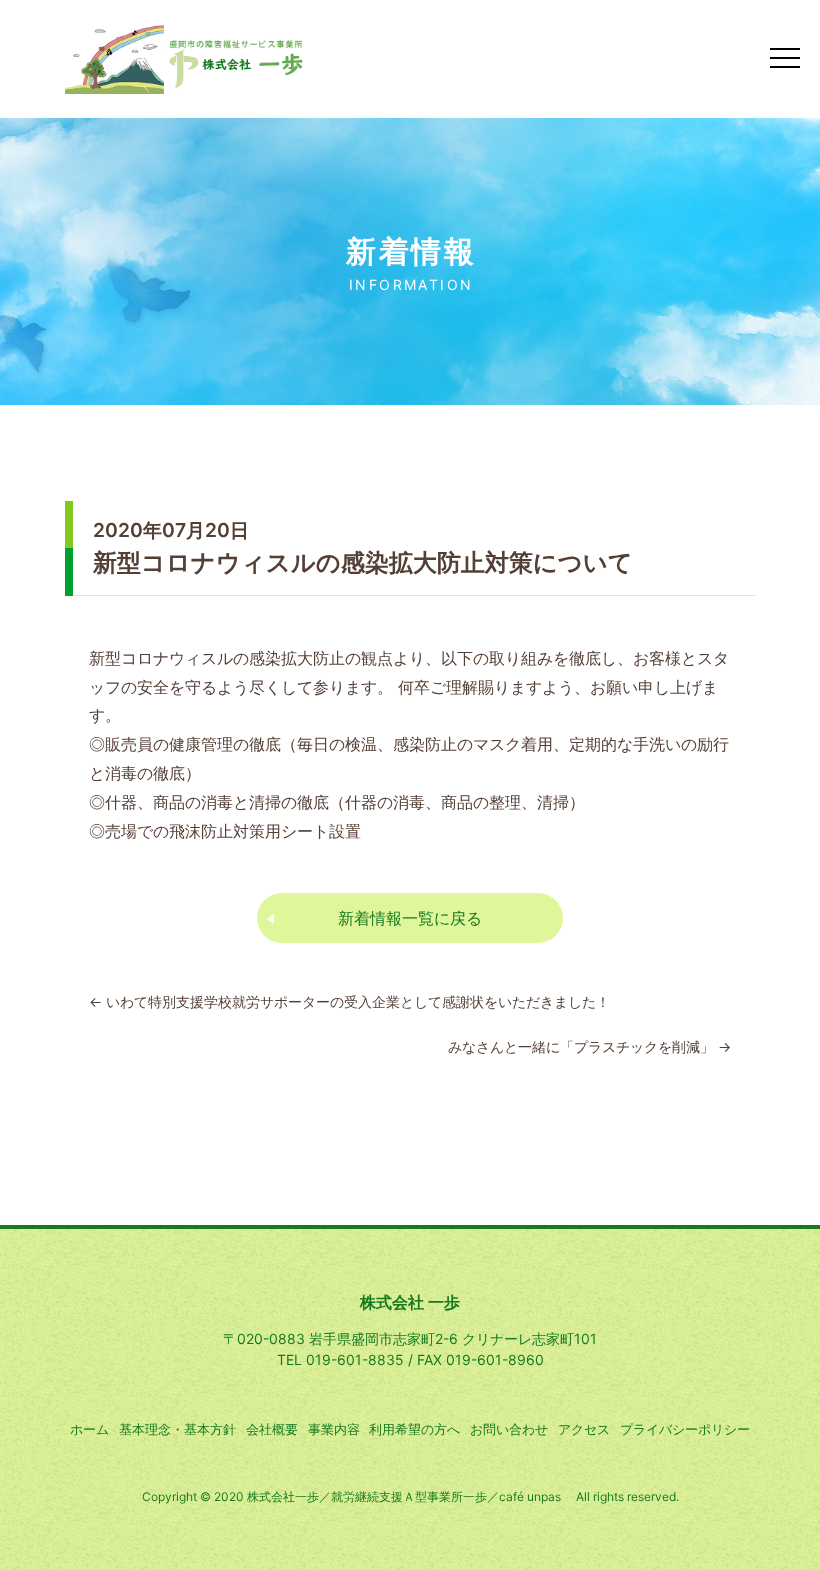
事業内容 (334, 1429)
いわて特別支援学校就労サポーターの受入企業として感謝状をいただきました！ (349, 1001)
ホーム (89, 1429)
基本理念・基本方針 (177, 1429)
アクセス (584, 1429)
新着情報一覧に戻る (410, 918)
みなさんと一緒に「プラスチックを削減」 (589, 1046)
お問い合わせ (509, 1429)
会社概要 (272, 1429)
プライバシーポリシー (685, 1429)
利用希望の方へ (414, 1429)
